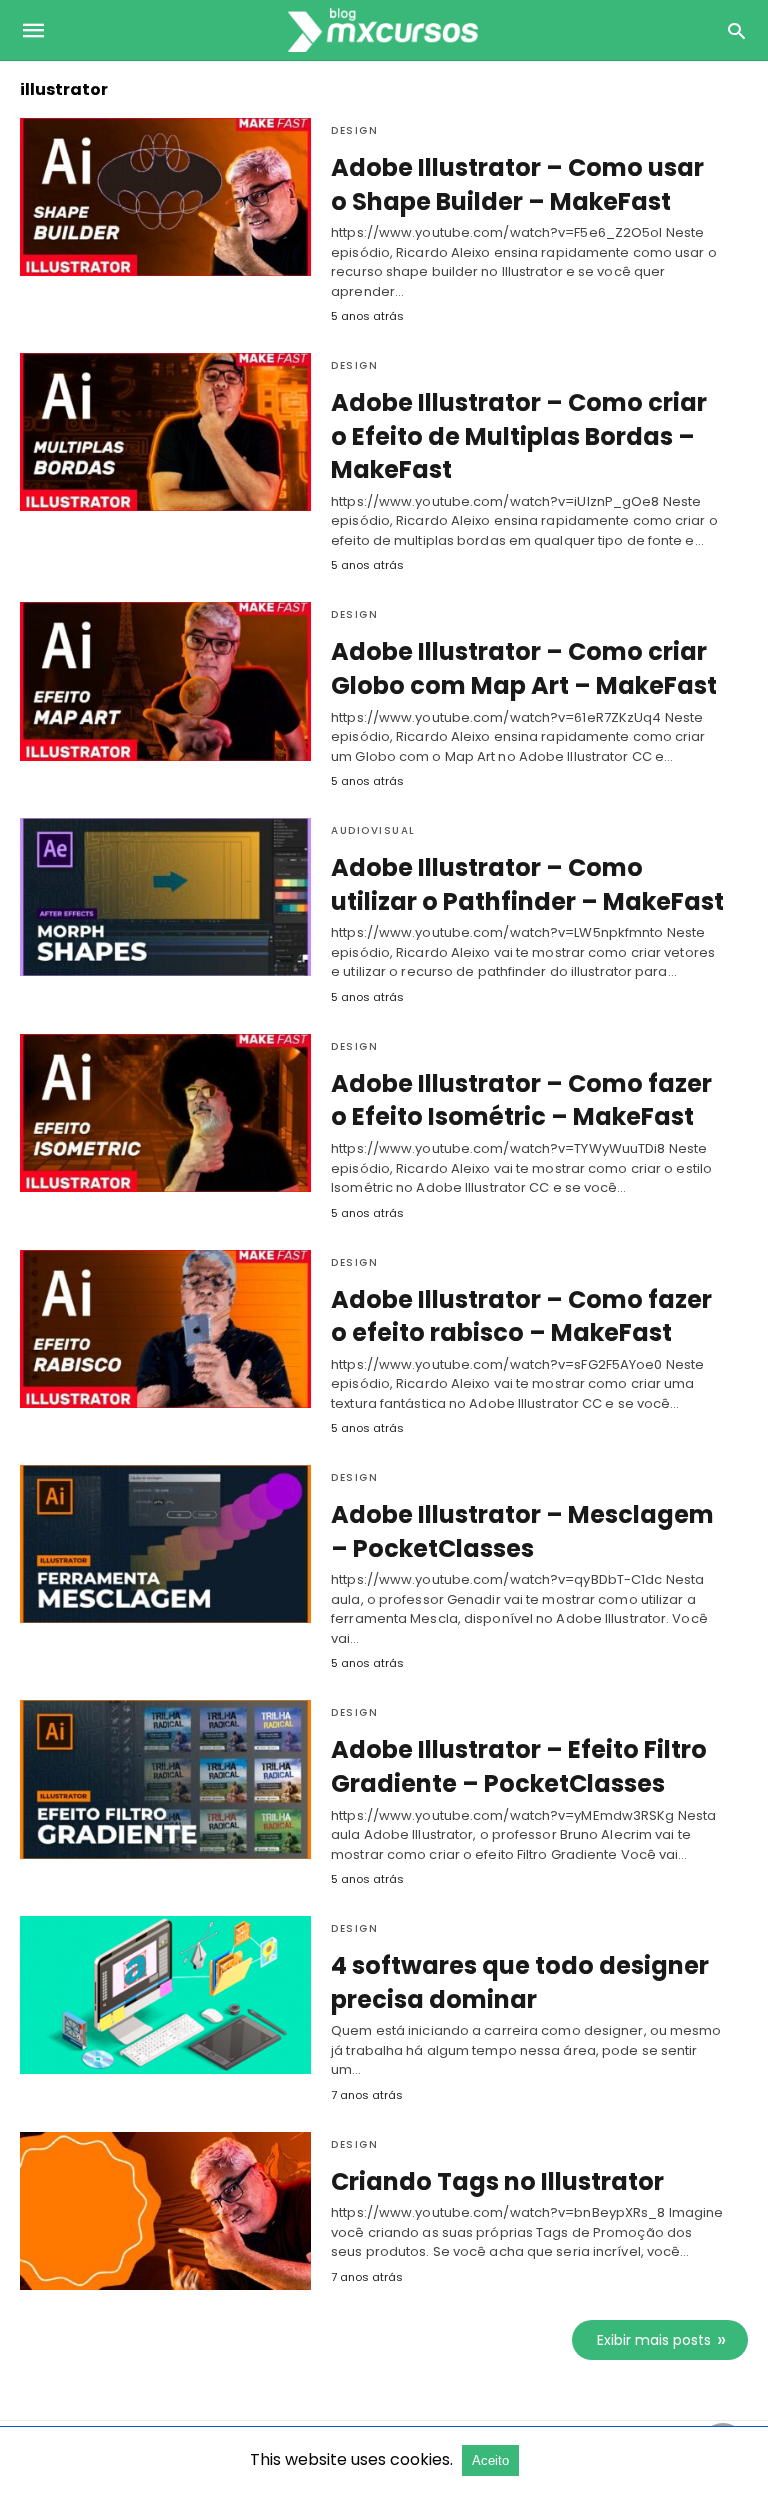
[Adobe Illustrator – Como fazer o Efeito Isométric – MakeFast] (165, 1113)
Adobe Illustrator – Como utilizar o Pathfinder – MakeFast (527, 884)
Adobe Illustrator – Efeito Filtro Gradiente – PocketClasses (519, 1766)
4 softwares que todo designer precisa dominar (520, 1982)
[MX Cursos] (383, 30)
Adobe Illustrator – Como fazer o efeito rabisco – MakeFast (521, 1316)
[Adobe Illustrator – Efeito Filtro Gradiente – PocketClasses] (165, 1779)
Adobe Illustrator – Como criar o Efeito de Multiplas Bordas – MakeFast (519, 436)
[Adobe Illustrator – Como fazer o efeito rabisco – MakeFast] (165, 1329)
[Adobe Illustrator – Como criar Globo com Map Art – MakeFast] (165, 681)
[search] (736, 30)
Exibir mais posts (654, 2340)
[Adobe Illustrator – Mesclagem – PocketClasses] (165, 1544)
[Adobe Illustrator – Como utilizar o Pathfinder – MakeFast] (165, 897)
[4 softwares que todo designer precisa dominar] (165, 1995)
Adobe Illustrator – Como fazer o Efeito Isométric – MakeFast (521, 1100)
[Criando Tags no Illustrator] (165, 2211)
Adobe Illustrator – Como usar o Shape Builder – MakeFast (517, 184)
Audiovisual (373, 830)
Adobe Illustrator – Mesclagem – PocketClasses (522, 1531)
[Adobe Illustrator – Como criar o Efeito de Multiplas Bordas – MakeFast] (165, 432)
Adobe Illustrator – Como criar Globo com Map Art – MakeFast (524, 668)
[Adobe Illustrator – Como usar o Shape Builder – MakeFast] (165, 197)
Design (354, 130)
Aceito (490, 2460)
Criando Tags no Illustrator (497, 2181)
